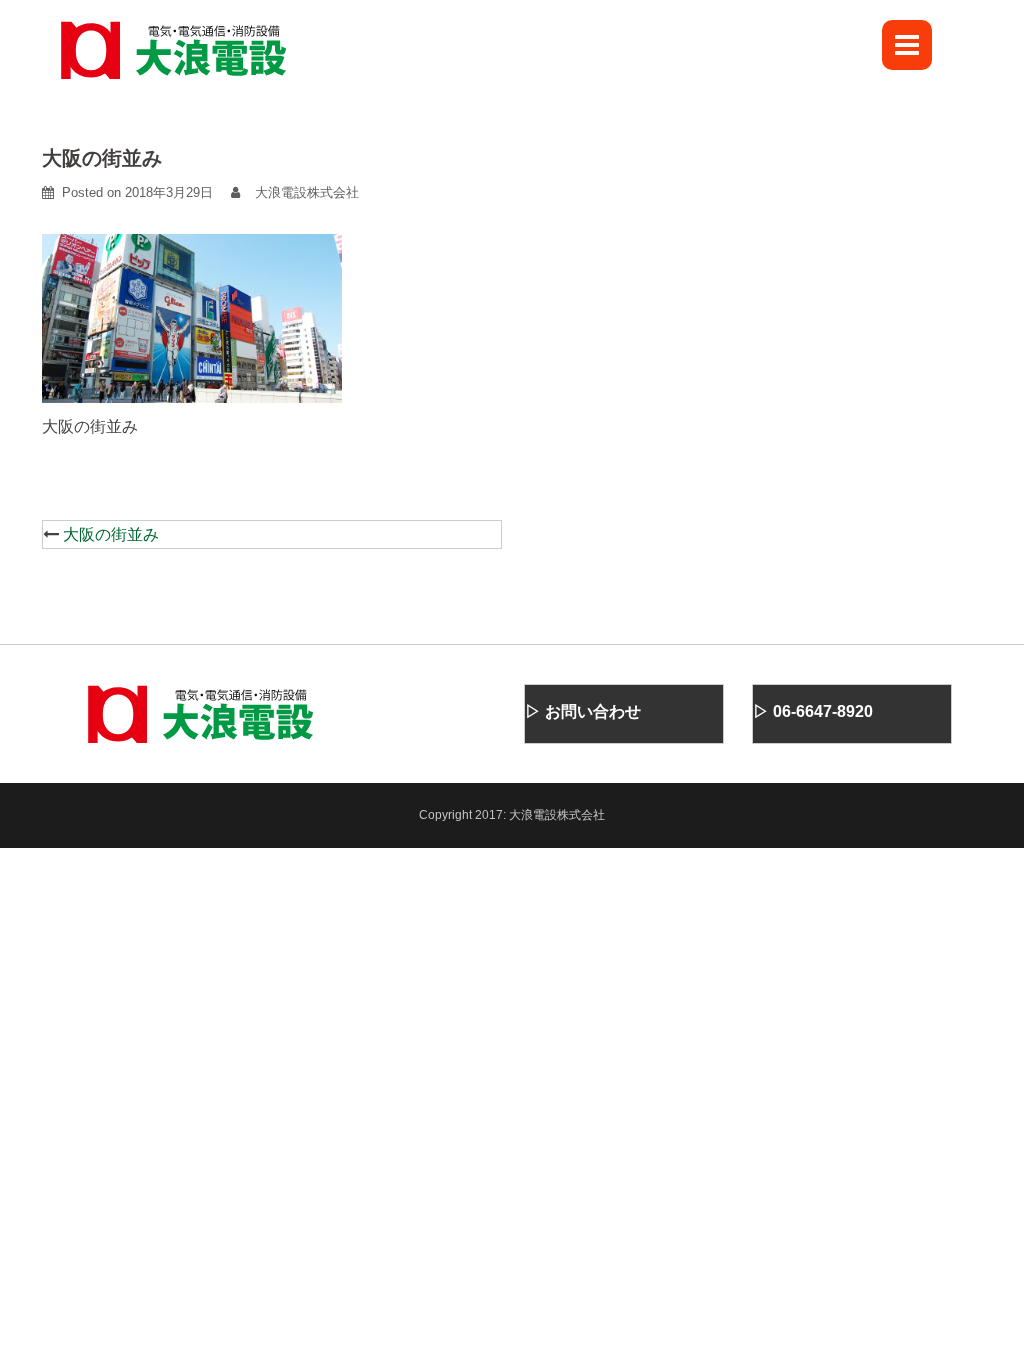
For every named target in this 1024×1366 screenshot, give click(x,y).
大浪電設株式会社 (307, 192)
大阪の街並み (111, 534)
